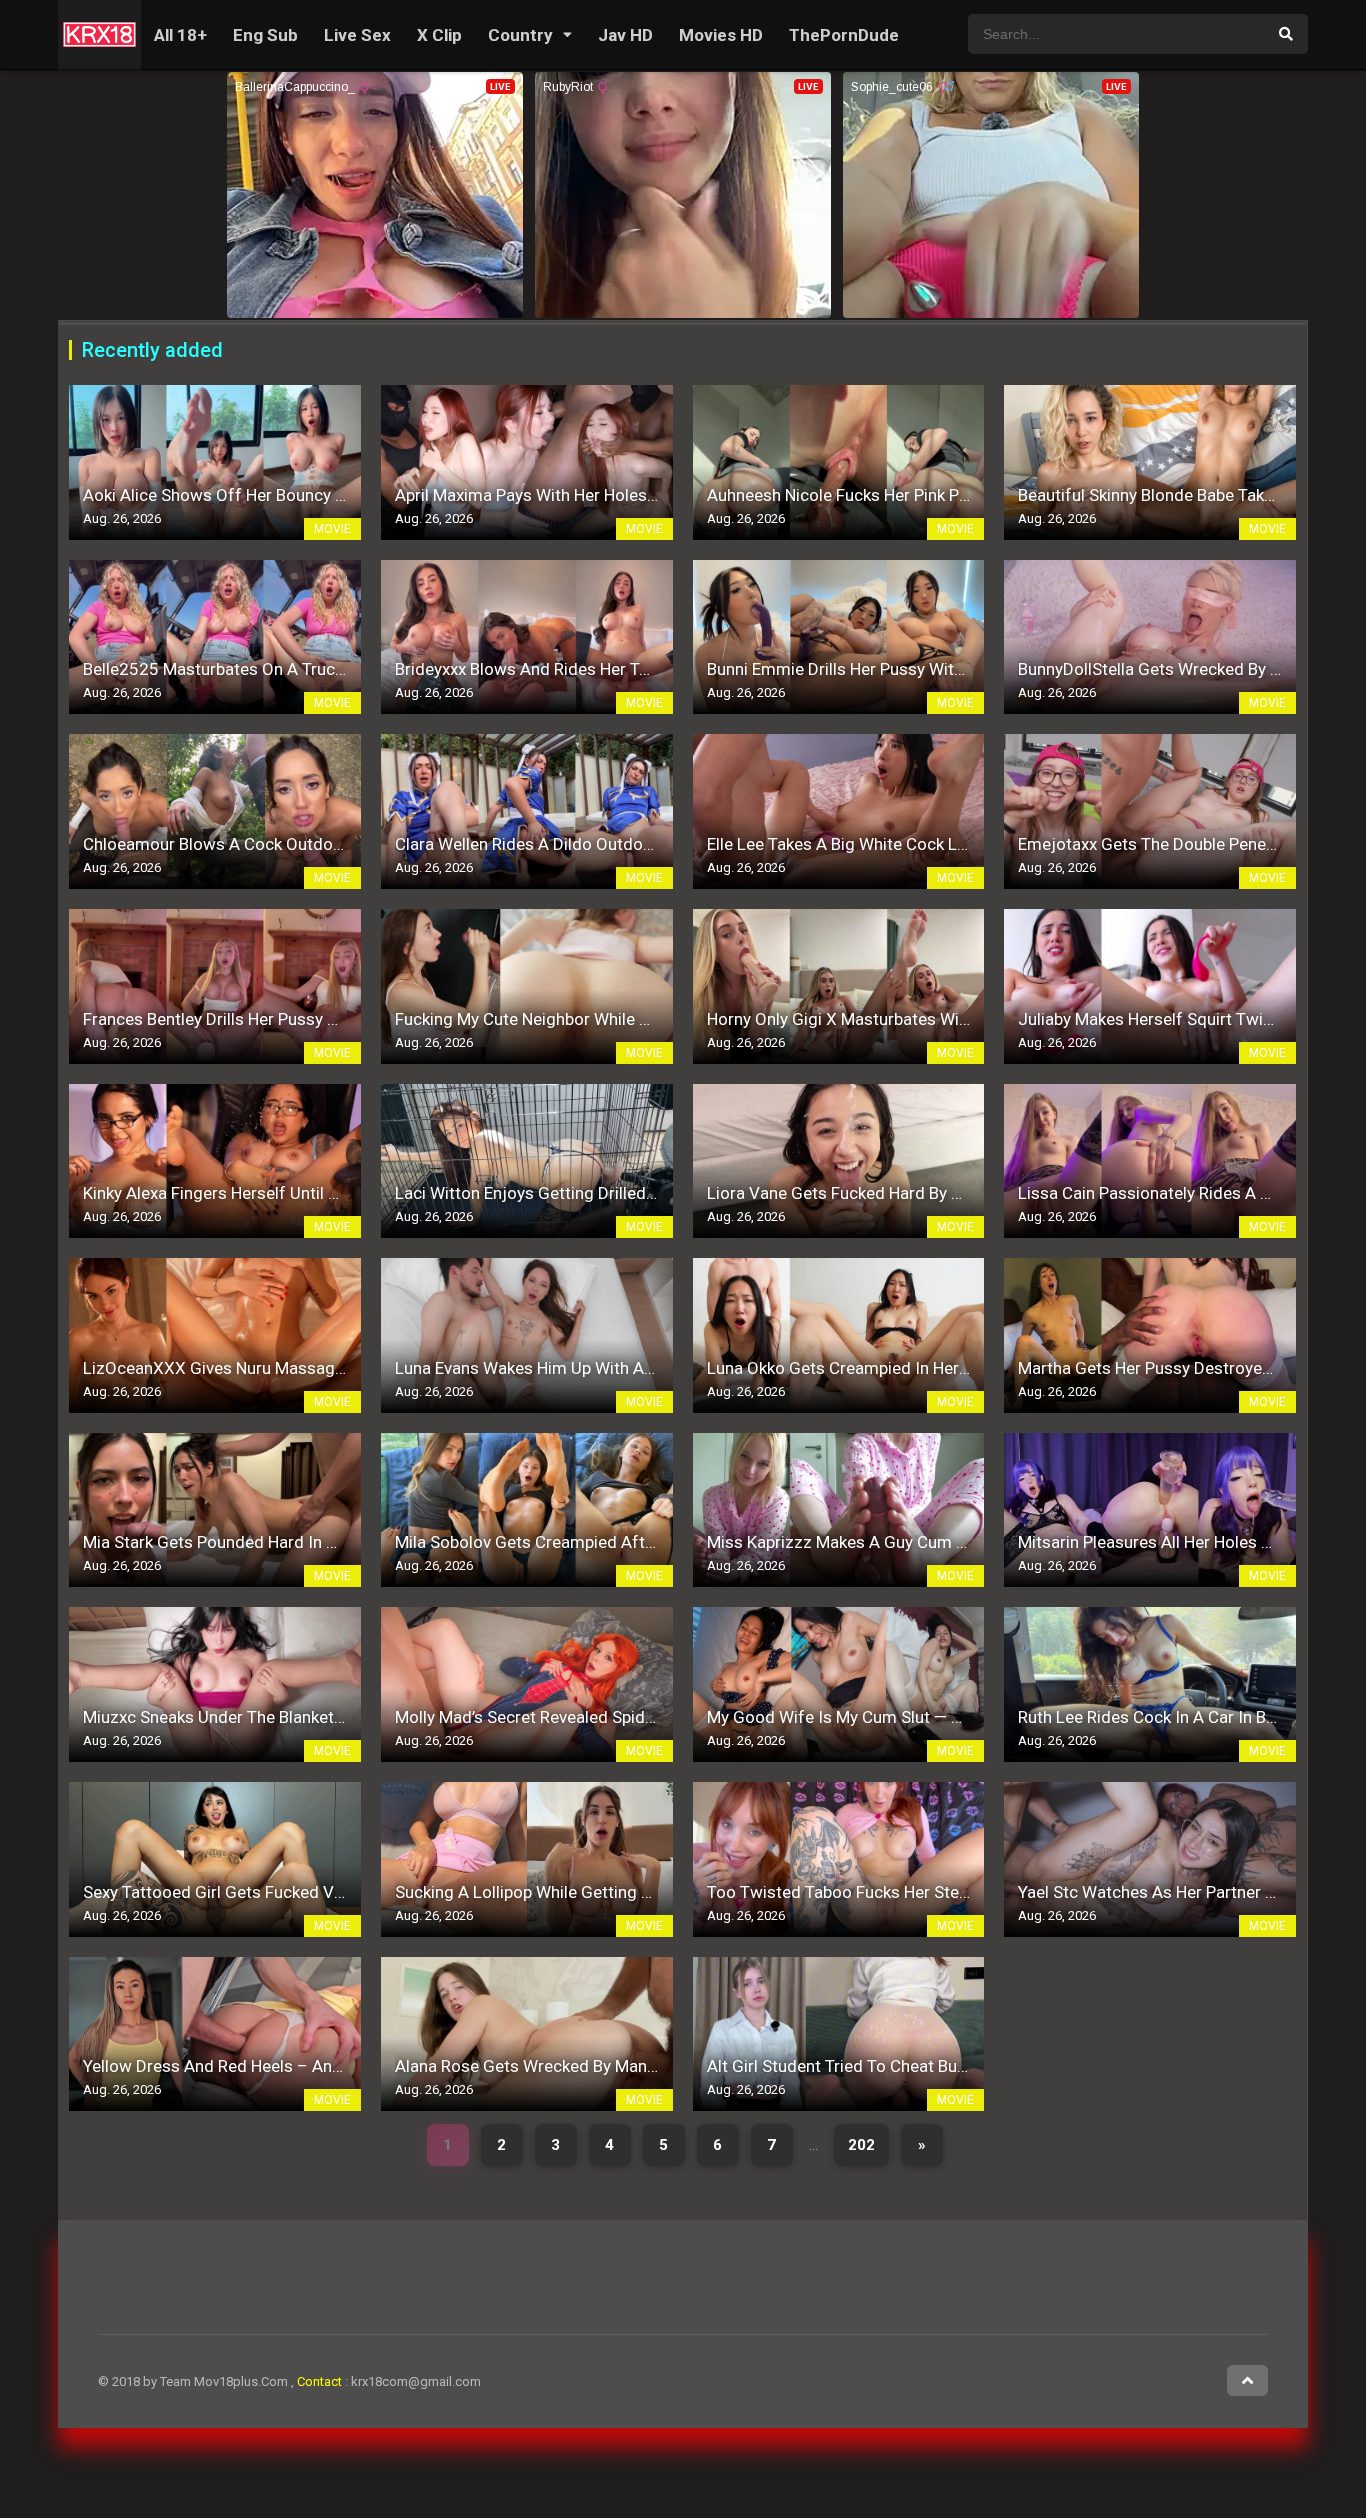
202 (861, 2145)
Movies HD (721, 35)
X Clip (439, 35)
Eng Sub (265, 35)
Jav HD (625, 35)
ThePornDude (844, 35)
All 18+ (180, 35)
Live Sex (357, 35)
